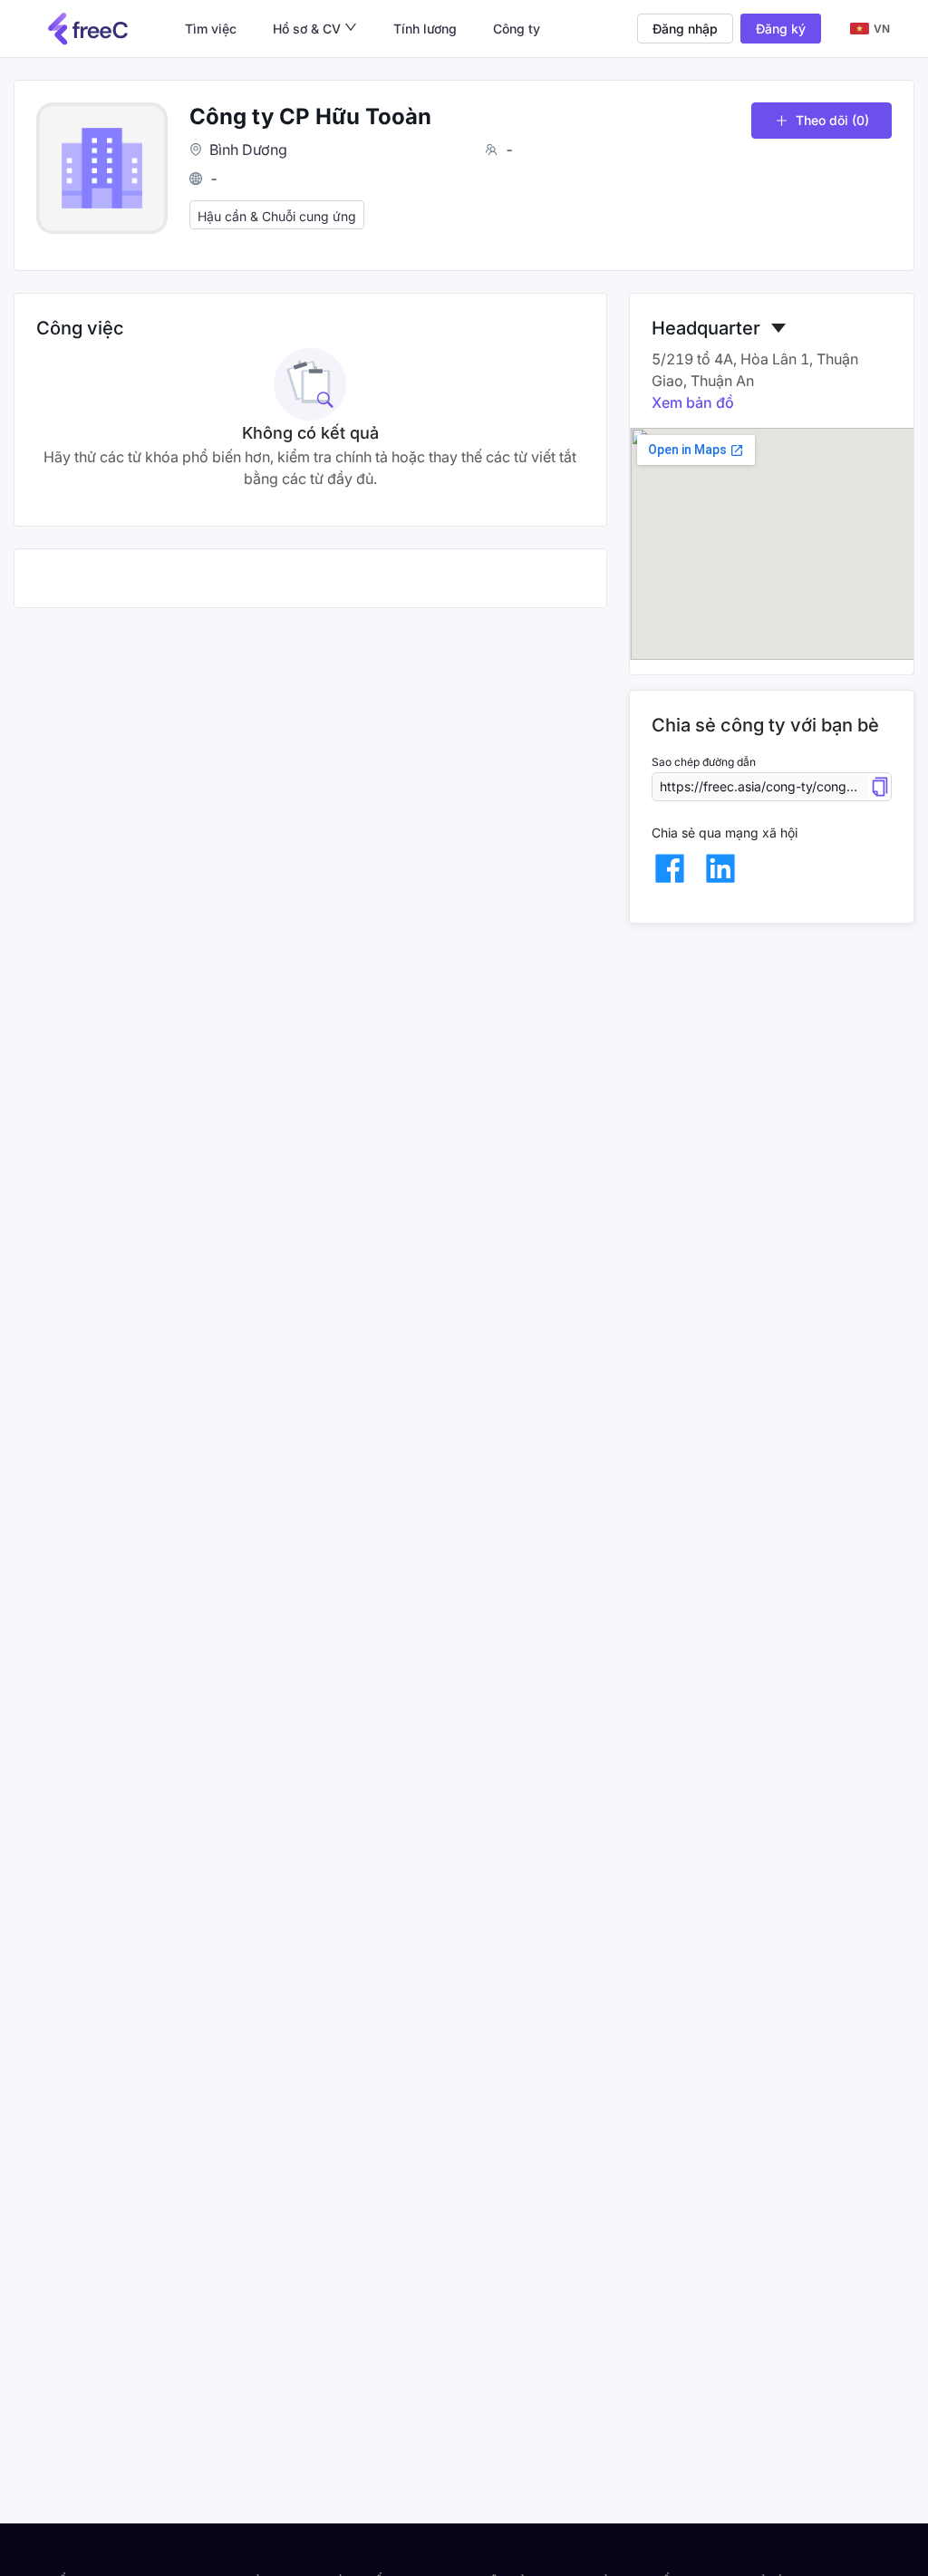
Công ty (517, 29)
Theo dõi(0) (832, 120)
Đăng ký (781, 29)
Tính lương (425, 29)
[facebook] (670, 868)
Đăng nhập (685, 29)
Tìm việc (211, 29)
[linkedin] (720, 868)
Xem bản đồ (693, 402)
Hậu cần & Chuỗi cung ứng (277, 216)
